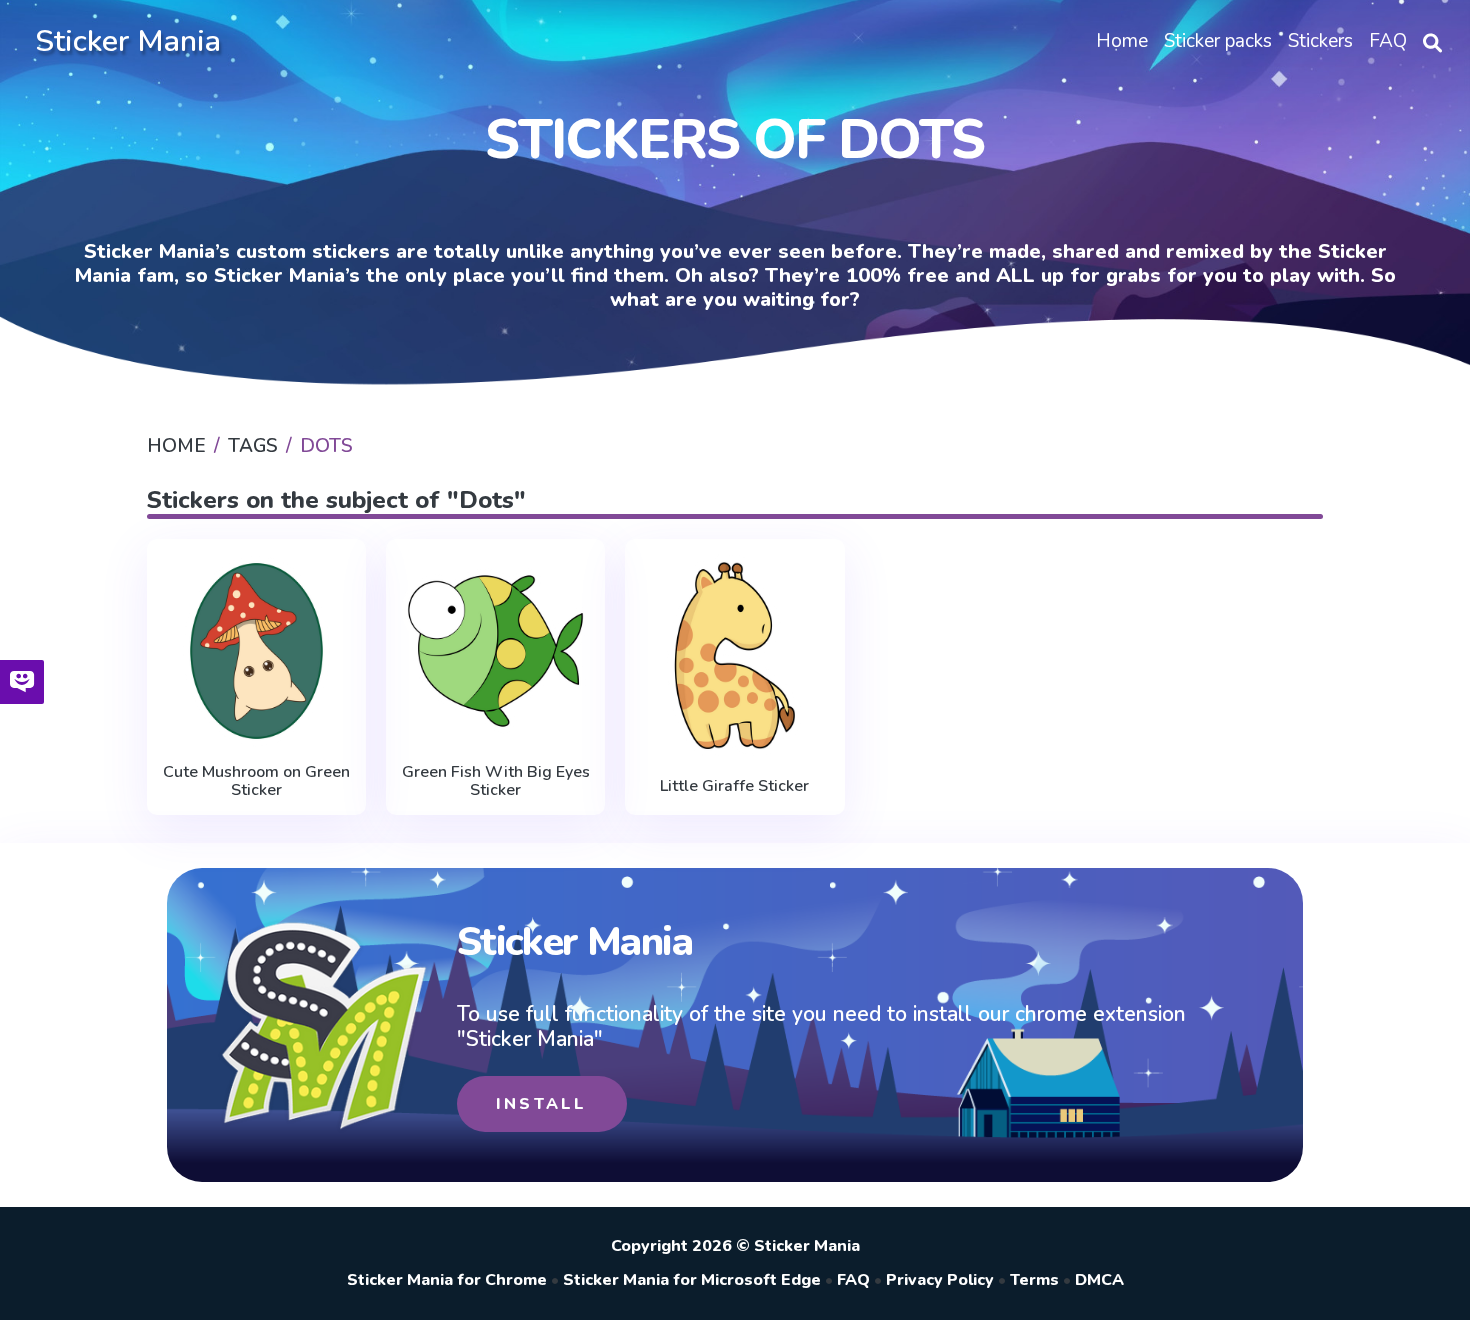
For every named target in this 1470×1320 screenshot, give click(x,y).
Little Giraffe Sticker (734, 786)
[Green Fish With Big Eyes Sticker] (495, 651)
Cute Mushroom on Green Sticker (256, 781)
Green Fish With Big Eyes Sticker (496, 781)
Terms (1034, 1280)
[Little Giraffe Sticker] (734, 655)
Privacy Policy (940, 1280)
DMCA (1099, 1280)
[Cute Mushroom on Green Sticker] (256, 651)
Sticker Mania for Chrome (447, 1280)
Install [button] (541, 1104)
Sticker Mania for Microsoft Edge (692, 1280)
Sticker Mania (128, 41)
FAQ (853, 1280)
